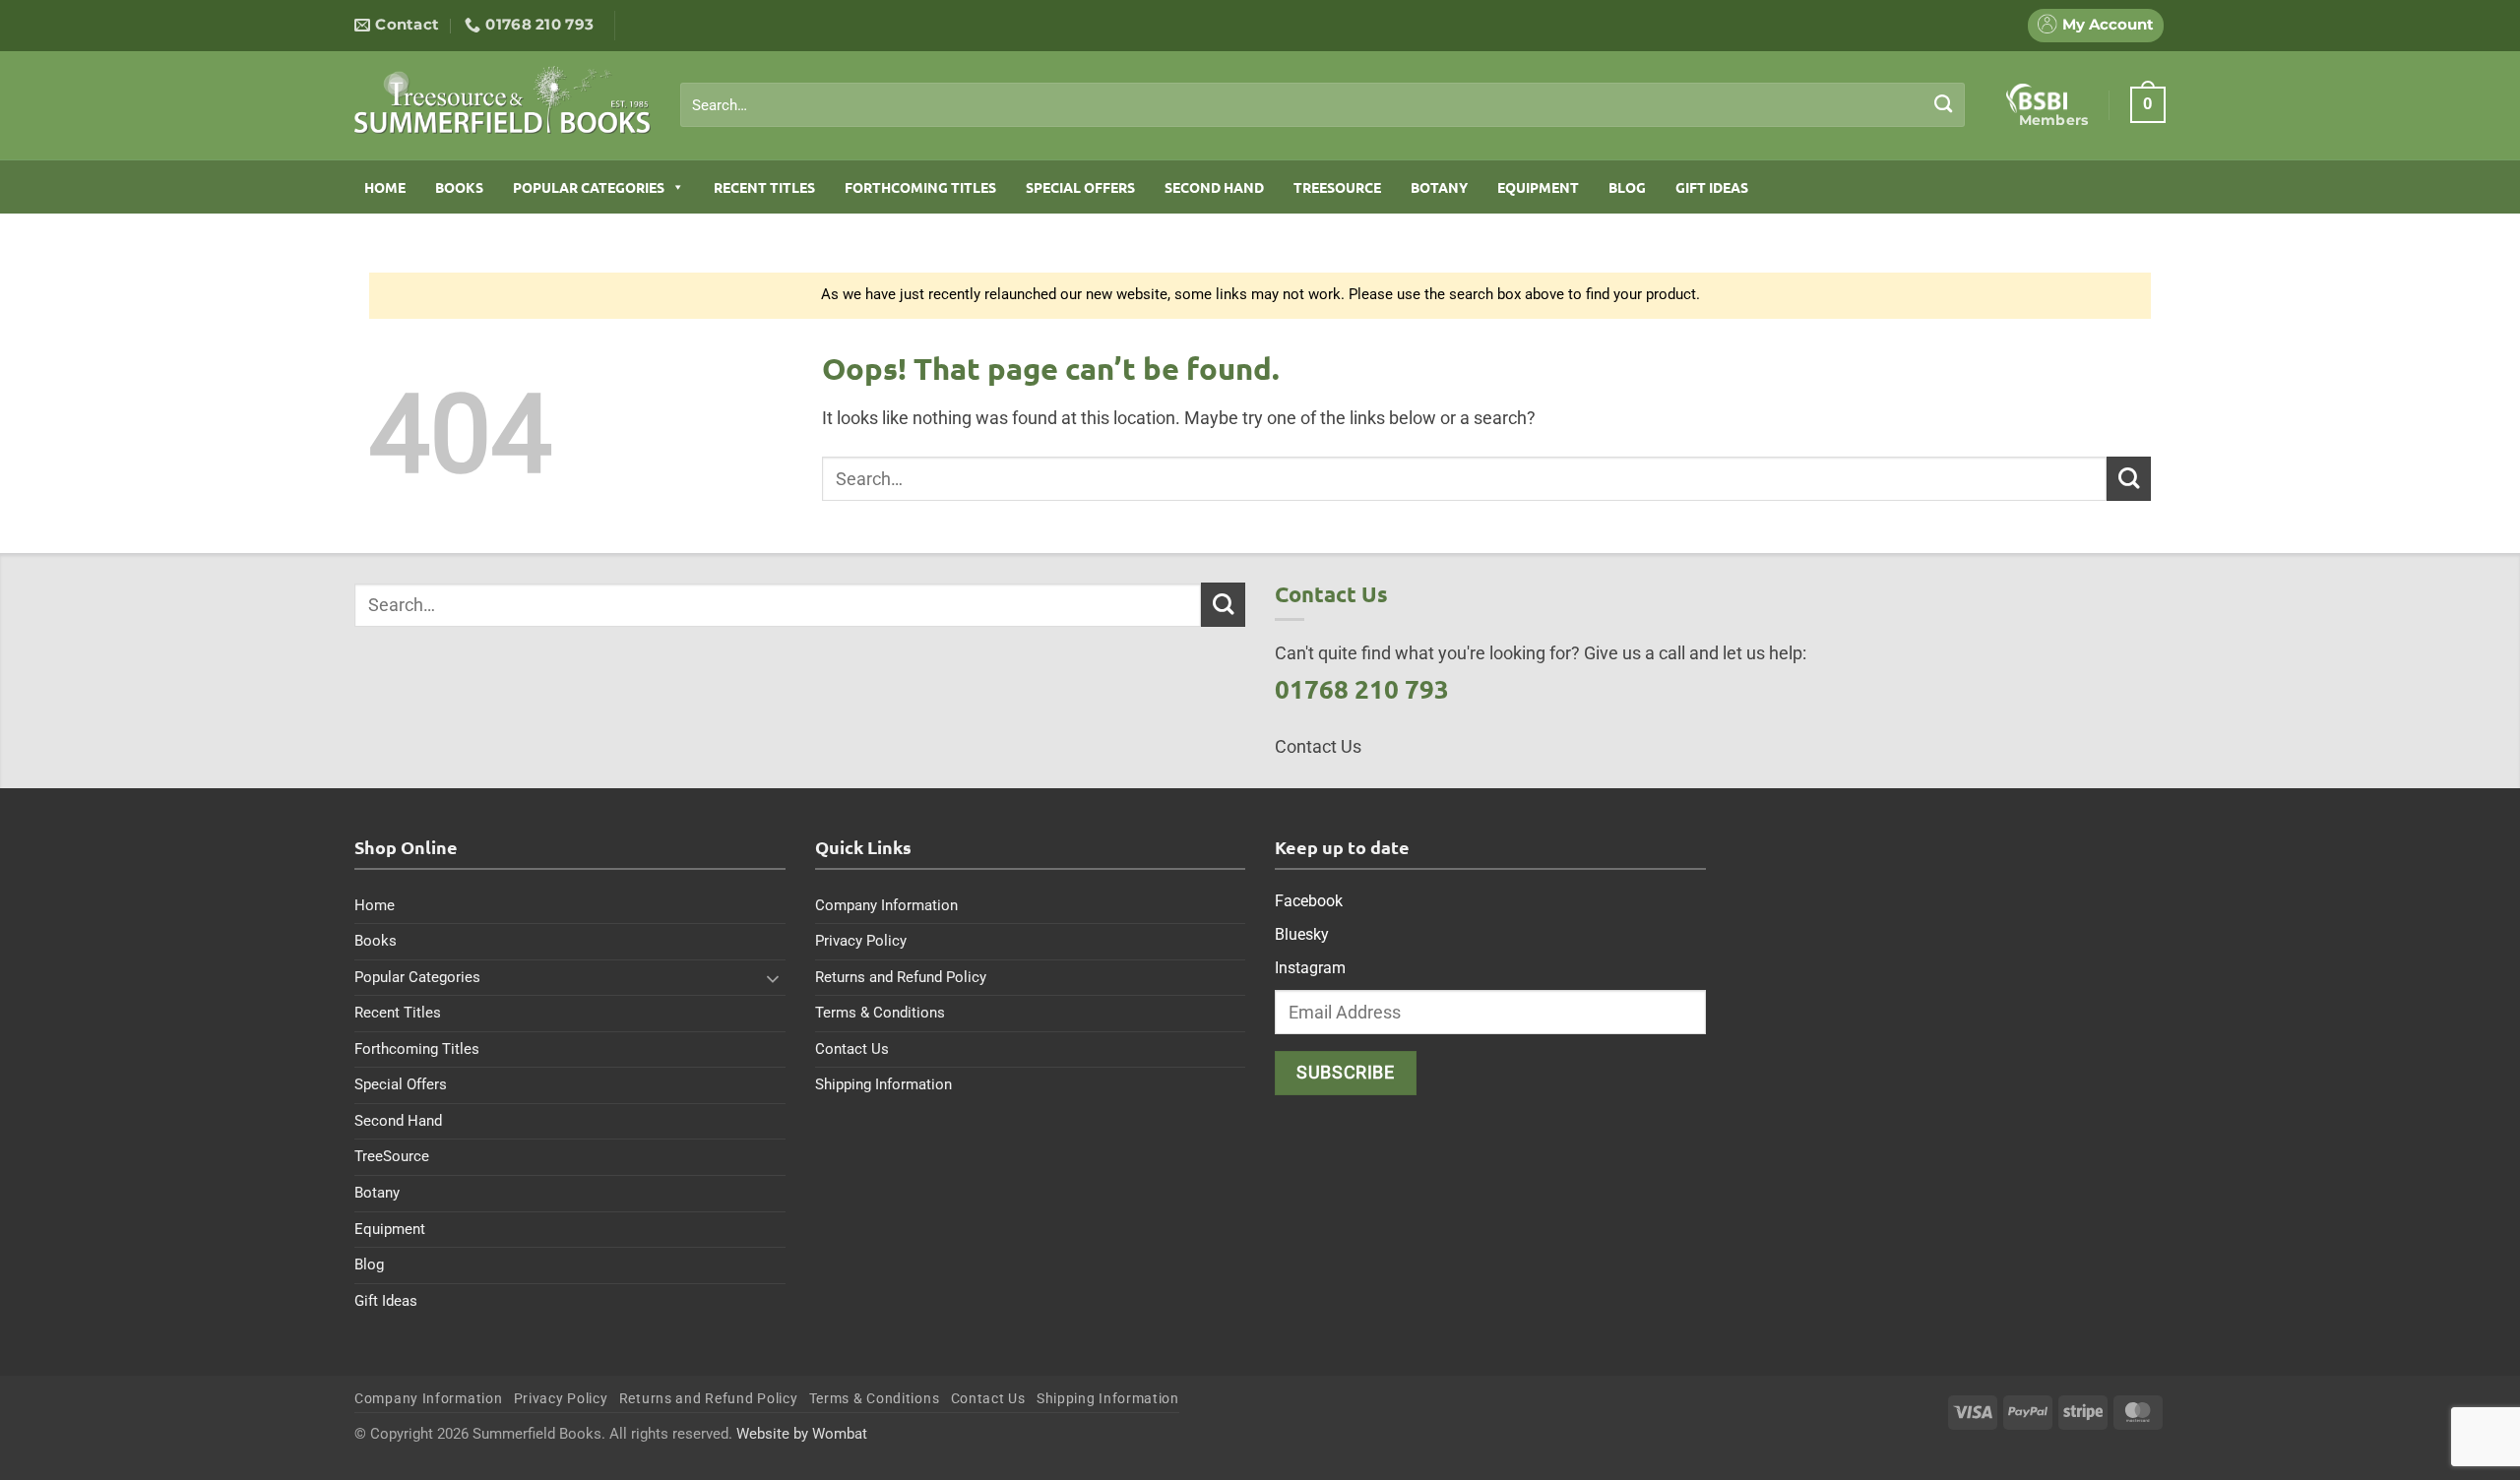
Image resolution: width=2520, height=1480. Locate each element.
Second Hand (1214, 187)
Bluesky (1302, 934)
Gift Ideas (1712, 187)
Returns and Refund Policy (901, 977)
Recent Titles (764, 187)
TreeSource (1337, 187)
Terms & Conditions (880, 1013)
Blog (1627, 187)
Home (385, 187)
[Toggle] (774, 978)
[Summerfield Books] (503, 99)
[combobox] (1323, 105)
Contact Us (852, 1049)
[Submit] (1944, 104)
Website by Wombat (802, 1434)
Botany (1439, 187)
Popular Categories (589, 187)
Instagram (1310, 968)
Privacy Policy (861, 941)
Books (459, 187)
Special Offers (1080, 187)
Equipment (1538, 187)
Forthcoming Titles (920, 187)
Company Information (886, 905)
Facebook (1309, 901)
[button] (2148, 104)
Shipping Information (883, 1084)
